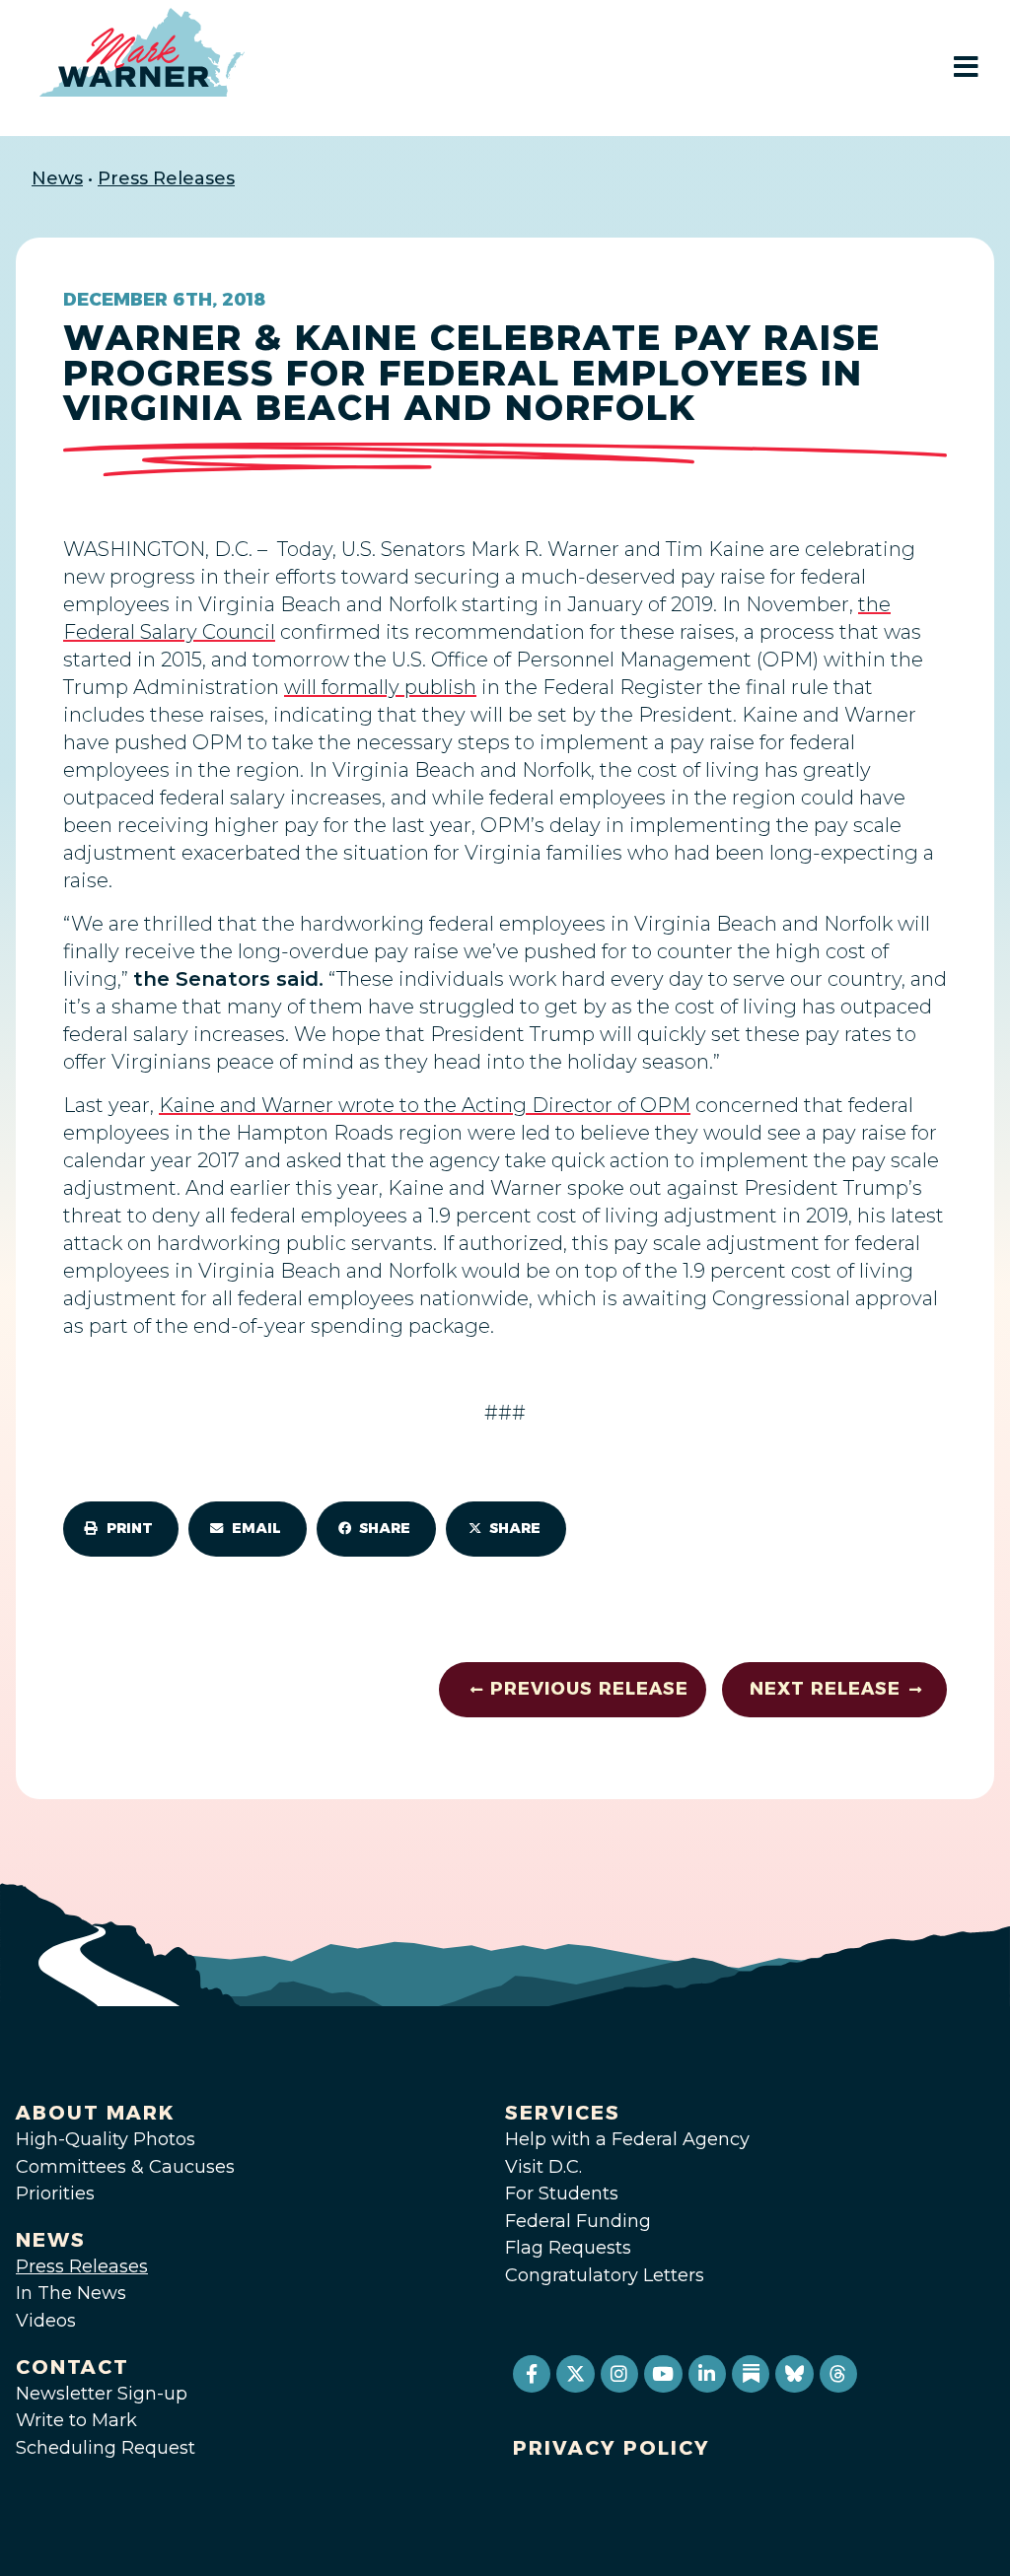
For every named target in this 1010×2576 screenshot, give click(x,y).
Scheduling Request (106, 2448)
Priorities (55, 2193)
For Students (562, 2193)
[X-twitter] (575, 2374)
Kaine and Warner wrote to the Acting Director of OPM (425, 1105)
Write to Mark (76, 2420)
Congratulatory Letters (605, 2275)
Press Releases (166, 178)
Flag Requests (568, 2248)
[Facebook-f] (532, 2374)
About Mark (96, 2113)
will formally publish (380, 687)
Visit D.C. (543, 2167)
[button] (121, 1529)
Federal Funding (578, 2221)
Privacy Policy (612, 2448)
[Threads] (838, 2374)
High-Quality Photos (106, 2139)
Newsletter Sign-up (102, 2394)
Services (563, 2113)
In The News (71, 2293)
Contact (72, 2367)
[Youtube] (663, 2374)
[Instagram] (619, 2374)
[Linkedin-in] (707, 2374)
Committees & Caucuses (125, 2167)
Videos (46, 2321)
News (57, 178)
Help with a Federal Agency (627, 2139)
